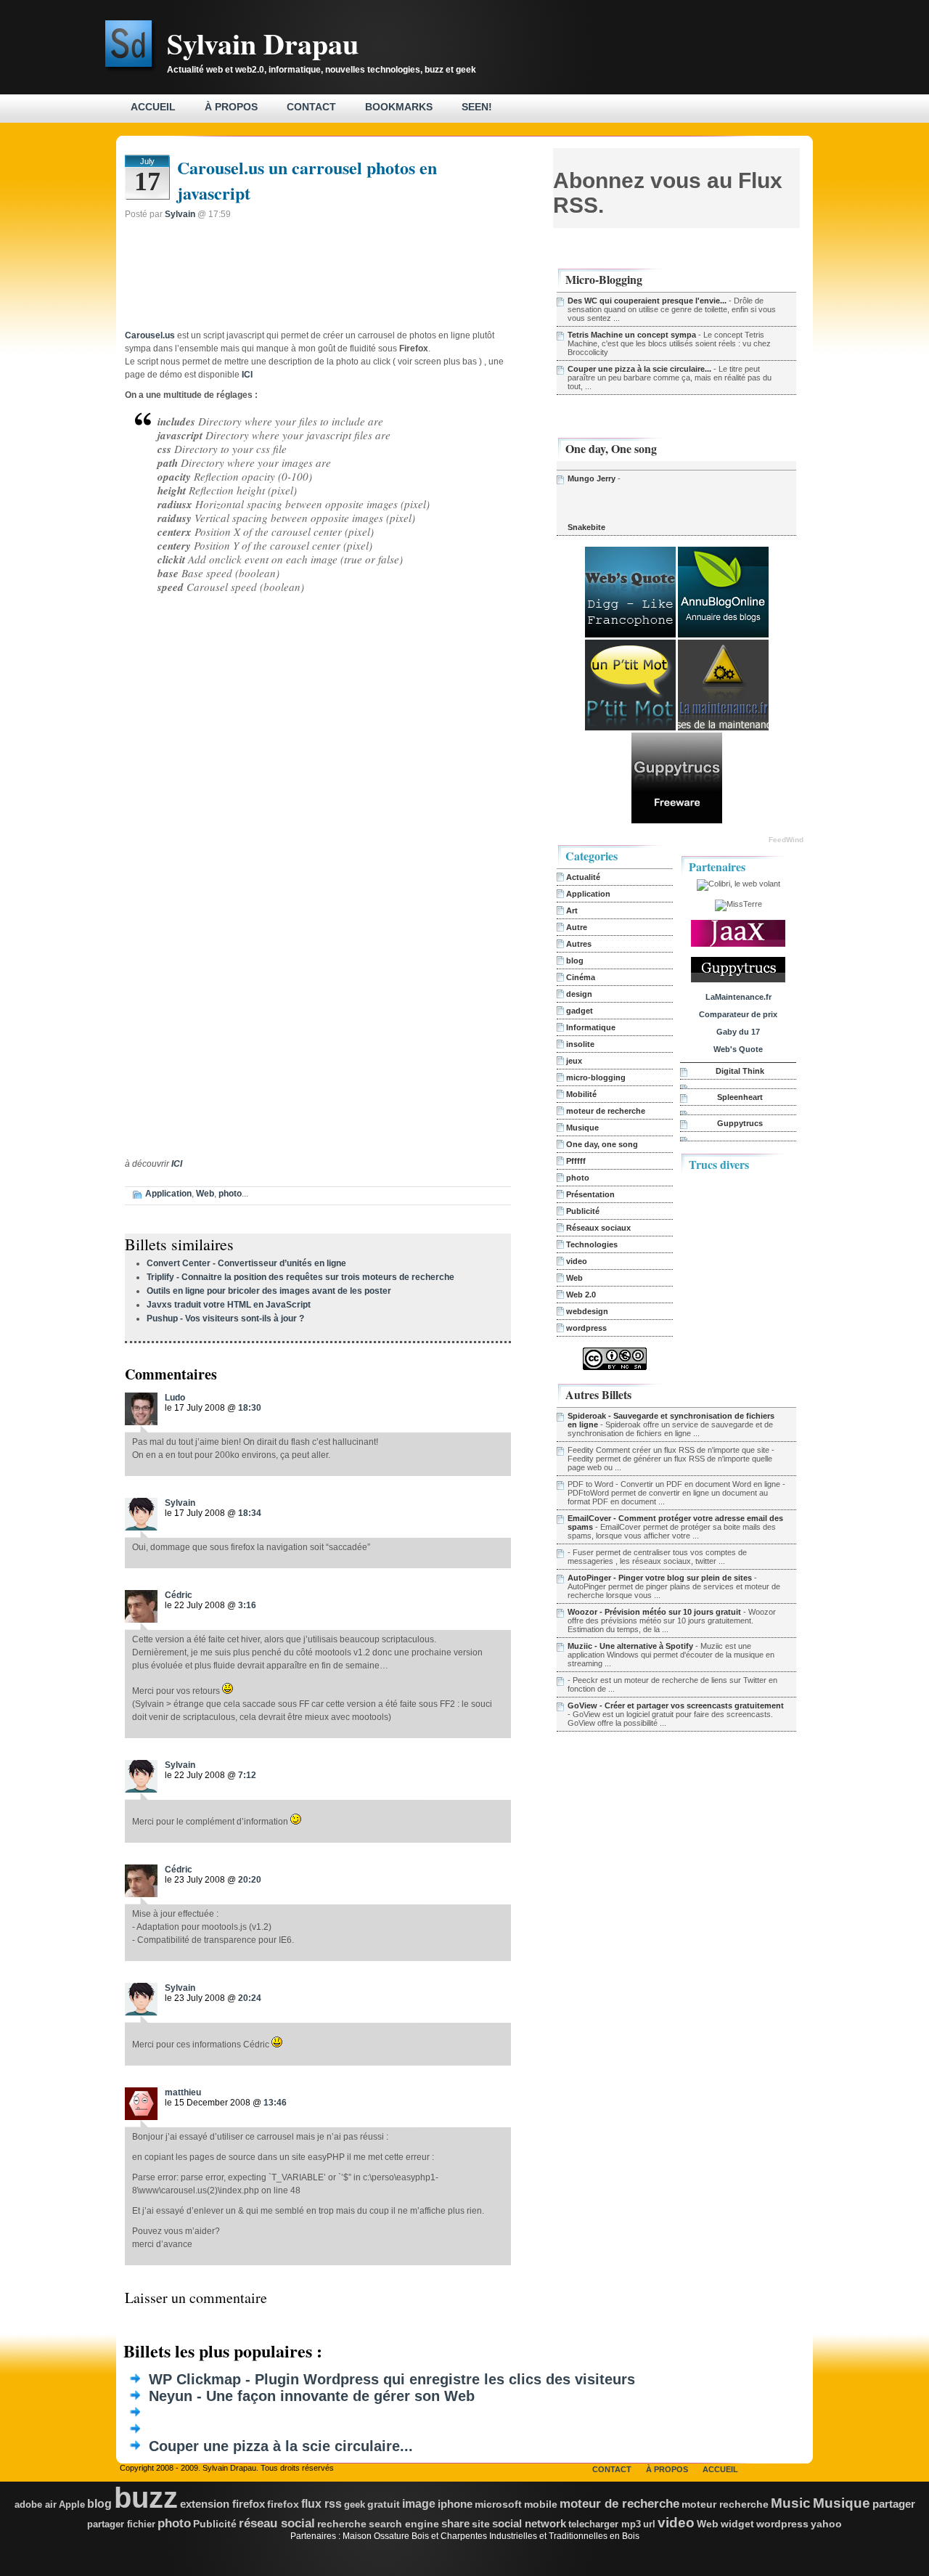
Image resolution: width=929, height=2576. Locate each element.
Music (791, 2503)
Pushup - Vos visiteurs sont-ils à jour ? (225, 1318)
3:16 (247, 1605)
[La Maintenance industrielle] (723, 727)
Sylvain (180, 214)
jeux (574, 1061)
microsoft (498, 2504)
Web (205, 1194)
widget (737, 2524)
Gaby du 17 (738, 1032)
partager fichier (121, 2524)
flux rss (322, 2504)
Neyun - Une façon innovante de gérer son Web (312, 2396)
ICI (177, 1164)
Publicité (583, 1211)
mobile (541, 2504)
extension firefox (222, 2504)
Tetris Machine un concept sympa (632, 335)
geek (355, 2504)
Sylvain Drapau (263, 43)
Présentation (590, 1194)
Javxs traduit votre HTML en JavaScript (229, 1305)
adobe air (36, 2504)
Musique (582, 1128)
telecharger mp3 (605, 2524)
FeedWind (786, 840)
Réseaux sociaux (598, 1228)
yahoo (826, 2524)
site (481, 2524)
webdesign (587, 1311)
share (455, 2524)
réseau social (277, 2523)
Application (168, 1194)
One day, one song (602, 1144)
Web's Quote (738, 1049)
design (579, 994)
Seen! (477, 107)
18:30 (250, 1408)
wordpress (586, 1328)
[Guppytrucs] (677, 820)
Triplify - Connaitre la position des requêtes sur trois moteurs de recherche (300, 1277)
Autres (579, 944)
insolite (580, 1044)
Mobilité (581, 1094)
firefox (283, 2504)
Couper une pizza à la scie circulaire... (639, 369)
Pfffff (576, 1161)
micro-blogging (596, 1077)
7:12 (247, 1775)
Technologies (592, 1244)
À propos (231, 107)
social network (529, 2523)
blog (575, 961)
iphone (455, 2504)
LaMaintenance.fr (738, 997)
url (649, 2524)
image (419, 2504)
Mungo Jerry (592, 478)
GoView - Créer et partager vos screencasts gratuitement (676, 1705)
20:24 (250, 1998)
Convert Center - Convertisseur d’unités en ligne (246, 1263)
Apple (72, 2504)
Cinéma (581, 977)
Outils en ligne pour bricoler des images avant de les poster (269, 1291)
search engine (404, 2524)
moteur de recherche (606, 1111)
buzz (146, 2498)
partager (894, 2504)
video (577, 1261)
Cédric (179, 1595)
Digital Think (740, 1071)
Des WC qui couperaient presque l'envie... (647, 301)
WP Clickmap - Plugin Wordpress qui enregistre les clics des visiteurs (392, 2379)
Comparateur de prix (738, 1014)
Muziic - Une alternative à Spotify (630, 1646)
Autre (577, 927)
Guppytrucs (740, 1123)
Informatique (591, 1027)
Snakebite (586, 527)
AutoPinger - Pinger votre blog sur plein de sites (660, 1578)
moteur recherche (725, 2504)
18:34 (250, 1513)
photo (230, 1194)
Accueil (153, 107)
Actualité (583, 877)
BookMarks (399, 107)
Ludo (175, 1398)
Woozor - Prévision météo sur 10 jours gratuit (654, 1612)
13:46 (275, 2103)
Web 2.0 (581, 1295)
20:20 (250, 1880)
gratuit (384, 2504)
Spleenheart (740, 1097)
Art (572, 910)
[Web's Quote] (630, 635)
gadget (580, 1011)
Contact (311, 107)
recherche (342, 2524)
